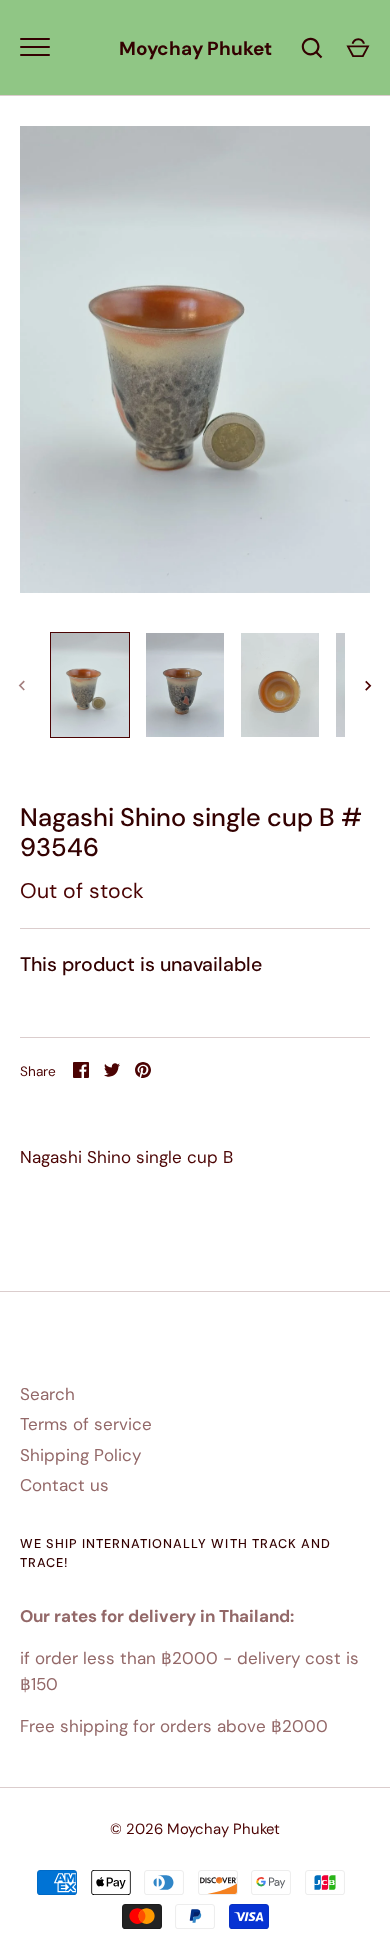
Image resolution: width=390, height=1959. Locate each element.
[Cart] (358, 48)
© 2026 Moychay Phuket (195, 1829)
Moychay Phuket (195, 48)
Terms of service (86, 1424)
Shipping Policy (80, 1455)
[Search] (312, 48)
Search (47, 1394)
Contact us (64, 1485)
